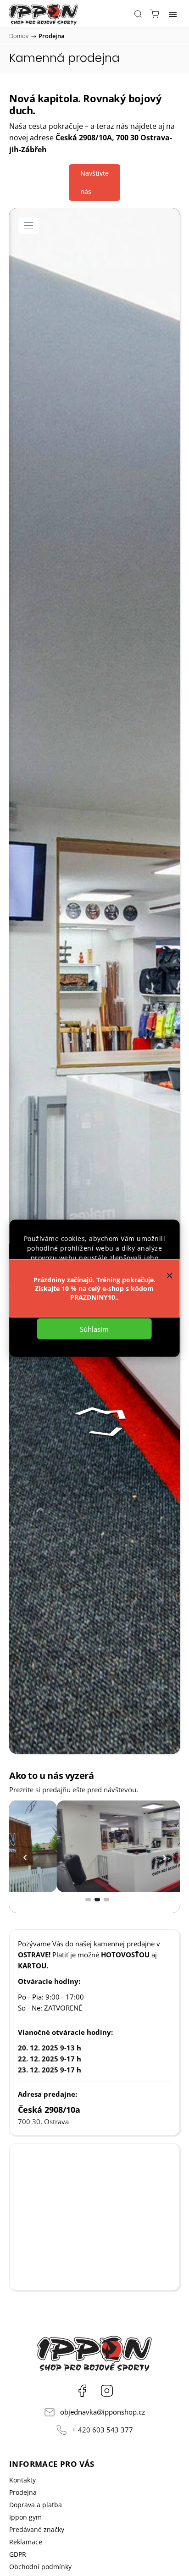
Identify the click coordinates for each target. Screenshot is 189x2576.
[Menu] (173, 14)
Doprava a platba (36, 2505)
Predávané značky (37, 2529)
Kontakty (22, 2480)
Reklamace (26, 2542)
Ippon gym (25, 2517)
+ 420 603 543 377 (103, 2430)
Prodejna (23, 2492)
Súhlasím (94, 1329)
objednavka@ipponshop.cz (103, 2412)
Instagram (107, 2391)
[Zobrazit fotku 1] (88, 1900)
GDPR (18, 2554)
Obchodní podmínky (40, 2567)
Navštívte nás (94, 182)
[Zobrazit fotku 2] (97, 1900)
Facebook (82, 2391)
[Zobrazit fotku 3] (106, 1900)
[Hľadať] (138, 14)
